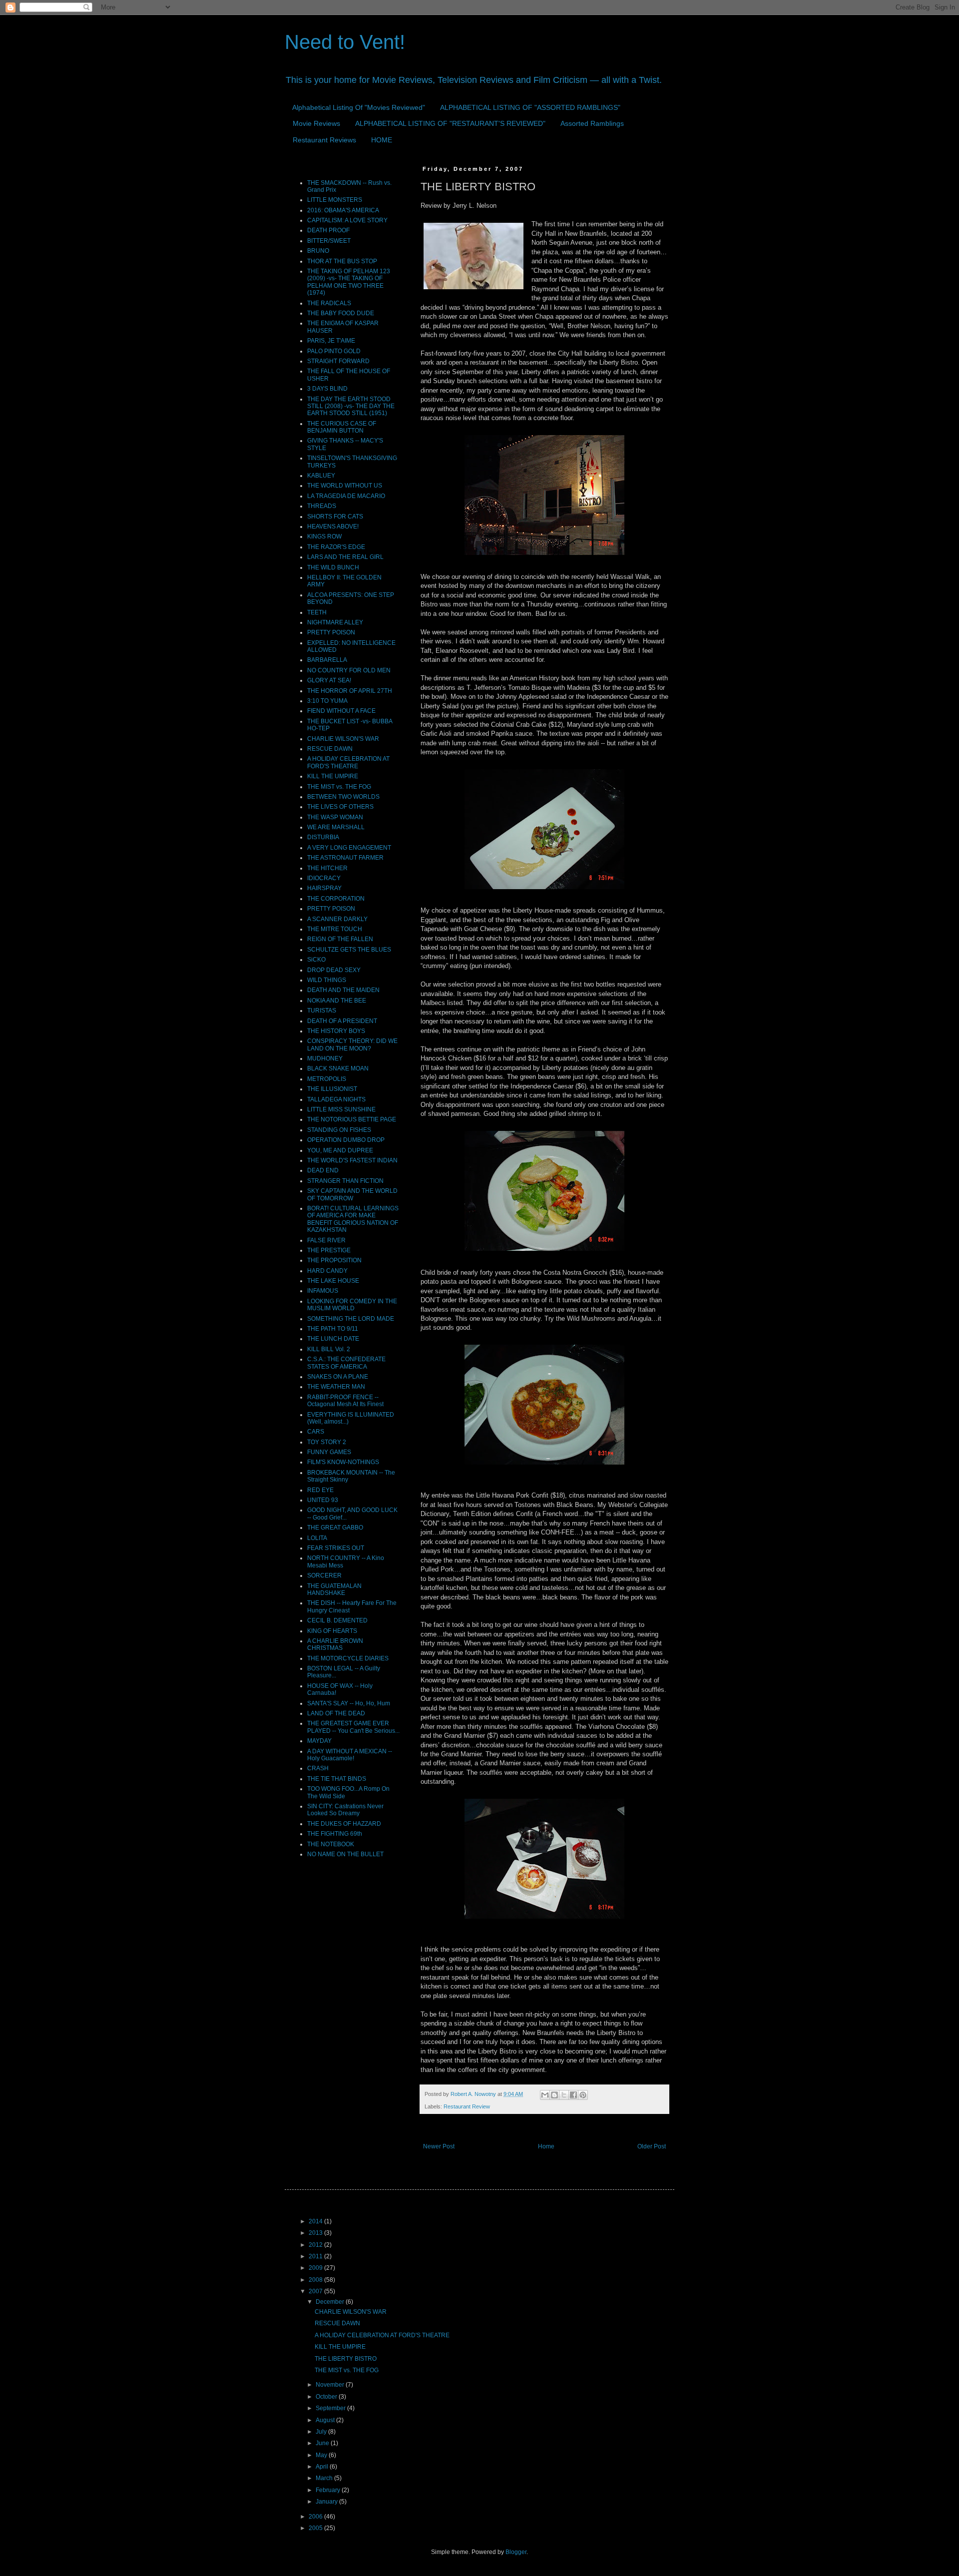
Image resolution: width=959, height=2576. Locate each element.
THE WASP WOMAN (335, 817)
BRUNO (318, 251)
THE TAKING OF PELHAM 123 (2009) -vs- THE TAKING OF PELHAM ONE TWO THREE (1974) (349, 282)
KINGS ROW (324, 536)
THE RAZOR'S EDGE (336, 547)
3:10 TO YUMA (327, 701)
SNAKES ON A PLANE (338, 1377)
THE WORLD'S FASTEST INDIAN (352, 1160)
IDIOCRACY (324, 878)
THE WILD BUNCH (333, 567)
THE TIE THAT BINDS (337, 1779)
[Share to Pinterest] (583, 2095)
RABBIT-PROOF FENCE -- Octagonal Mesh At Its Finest (345, 1401)
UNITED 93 (323, 1500)
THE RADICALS (329, 303)
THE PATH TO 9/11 (333, 1329)
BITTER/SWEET (329, 241)
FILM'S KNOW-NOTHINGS (343, 1462)
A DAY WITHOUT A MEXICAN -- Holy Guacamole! (350, 1755)
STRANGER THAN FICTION (345, 1181)
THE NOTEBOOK (331, 1844)
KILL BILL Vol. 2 (329, 1349)
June (323, 2443)
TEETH (317, 612)
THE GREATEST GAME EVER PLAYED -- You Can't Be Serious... (353, 1727)
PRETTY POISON (331, 632)
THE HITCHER (327, 868)
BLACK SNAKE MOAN (338, 1068)
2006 (316, 2517)
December (331, 2302)
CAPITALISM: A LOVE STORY (347, 220)
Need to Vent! (345, 42)
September (331, 2408)
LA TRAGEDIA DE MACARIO (346, 496)
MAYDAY (319, 1741)
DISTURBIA (323, 837)
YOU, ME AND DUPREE (340, 1150)
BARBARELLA (327, 660)
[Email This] (545, 2095)
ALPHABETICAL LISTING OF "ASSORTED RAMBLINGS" (530, 107)
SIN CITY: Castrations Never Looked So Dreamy (345, 1810)
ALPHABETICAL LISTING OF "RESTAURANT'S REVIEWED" (450, 123)
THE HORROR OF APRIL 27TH (350, 691)
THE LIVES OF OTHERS (340, 807)
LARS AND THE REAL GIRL (345, 557)
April (323, 2467)
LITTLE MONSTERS (335, 200)
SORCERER (324, 1575)
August (326, 2420)
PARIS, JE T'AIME (331, 341)
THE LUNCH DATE (333, 1339)
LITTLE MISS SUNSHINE (341, 1109)
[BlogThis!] (554, 2095)
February (329, 2490)
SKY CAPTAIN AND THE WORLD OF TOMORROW (352, 1194)
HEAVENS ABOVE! (333, 526)
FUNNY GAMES (329, 1452)
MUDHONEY (325, 1058)
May (322, 2455)
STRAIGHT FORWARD (338, 361)
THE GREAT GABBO (335, 1528)
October (327, 2397)
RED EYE (320, 1490)
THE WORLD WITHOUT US (345, 486)
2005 (316, 2528)
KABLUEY (321, 476)
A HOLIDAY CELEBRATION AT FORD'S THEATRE (348, 762)
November (331, 2385)
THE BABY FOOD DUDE (341, 313)
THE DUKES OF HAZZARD (344, 1824)
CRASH (318, 1768)
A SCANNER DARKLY (337, 919)
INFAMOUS (323, 1291)
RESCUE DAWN (330, 749)
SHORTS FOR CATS (335, 516)
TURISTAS (322, 1011)
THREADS (322, 506)
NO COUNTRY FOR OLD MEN (349, 670)
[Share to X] (564, 2095)
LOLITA (317, 1538)
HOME (382, 140)
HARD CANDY (327, 1271)
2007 (316, 2291)
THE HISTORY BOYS (336, 1031)
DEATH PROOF (328, 230)
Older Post (652, 2146)
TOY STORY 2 (327, 1442)
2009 (316, 2268)
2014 (316, 2221)
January (327, 2502)
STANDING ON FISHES (339, 1130)
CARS (316, 1432)
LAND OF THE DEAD (336, 1713)
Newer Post (439, 2146)
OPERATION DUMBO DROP (346, 1140)
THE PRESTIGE (329, 1250)
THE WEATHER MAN (336, 1387)
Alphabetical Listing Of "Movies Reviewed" (359, 107)
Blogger (516, 2552)
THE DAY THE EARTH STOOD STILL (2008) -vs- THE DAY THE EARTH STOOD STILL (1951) (351, 406)
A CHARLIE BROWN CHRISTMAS (335, 1644)
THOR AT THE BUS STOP (342, 261)
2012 (316, 2245)
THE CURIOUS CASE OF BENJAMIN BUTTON (342, 427)
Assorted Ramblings (592, 123)
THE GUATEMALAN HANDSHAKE (334, 1589)
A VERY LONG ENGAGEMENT (349, 848)
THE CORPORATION (336, 899)
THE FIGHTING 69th (335, 1834)
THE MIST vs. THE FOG (339, 787)
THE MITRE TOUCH (335, 929)
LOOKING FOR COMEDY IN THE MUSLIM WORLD (352, 1305)
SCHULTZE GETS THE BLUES (349, 950)
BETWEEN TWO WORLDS (343, 797)
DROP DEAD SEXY (334, 970)
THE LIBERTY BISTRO (346, 2359)
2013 (316, 2233)
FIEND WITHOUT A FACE (341, 711)
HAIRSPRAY (324, 888)
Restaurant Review (467, 2106)
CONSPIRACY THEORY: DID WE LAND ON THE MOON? (352, 1044)
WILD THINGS (327, 980)
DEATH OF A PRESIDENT (342, 1021)
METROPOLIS (327, 1079)
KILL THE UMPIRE (333, 776)
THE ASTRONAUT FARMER (345, 858)
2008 (316, 2280)
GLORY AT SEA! (329, 680)
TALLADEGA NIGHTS (336, 1099)
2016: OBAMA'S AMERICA (343, 210)
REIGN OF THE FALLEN (340, 939)
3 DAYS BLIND (327, 389)
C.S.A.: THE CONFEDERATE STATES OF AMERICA (346, 1363)
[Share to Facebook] (573, 2095)
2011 (316, 2256)
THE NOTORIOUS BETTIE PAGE (352, 1119)
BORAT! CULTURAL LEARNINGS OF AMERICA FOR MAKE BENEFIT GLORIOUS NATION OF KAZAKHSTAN (353, 1219)
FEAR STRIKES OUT (336, 1548)
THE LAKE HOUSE (333, 1281)
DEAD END (323, 1170)
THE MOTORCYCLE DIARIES (348, 1658)
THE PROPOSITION (334, 1260)
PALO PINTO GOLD (334, 351)
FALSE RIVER (326, 1240)
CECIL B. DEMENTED (337, 1620)
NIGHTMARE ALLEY (335, 622)
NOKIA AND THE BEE (337, 1001)
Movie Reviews (316, 123)
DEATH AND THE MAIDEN (343, 990)
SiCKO (316, 960)
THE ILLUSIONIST (332, 1089)
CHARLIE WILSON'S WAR (343, 739)
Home (546, 2146)
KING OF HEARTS (332, 1631)
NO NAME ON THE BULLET (345, 1854)
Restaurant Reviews (324, 140)
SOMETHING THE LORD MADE (351, 1319)
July (322, 2432)
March (325, 2478)
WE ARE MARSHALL (336, 827)
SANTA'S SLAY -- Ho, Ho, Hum (349, 1703)
